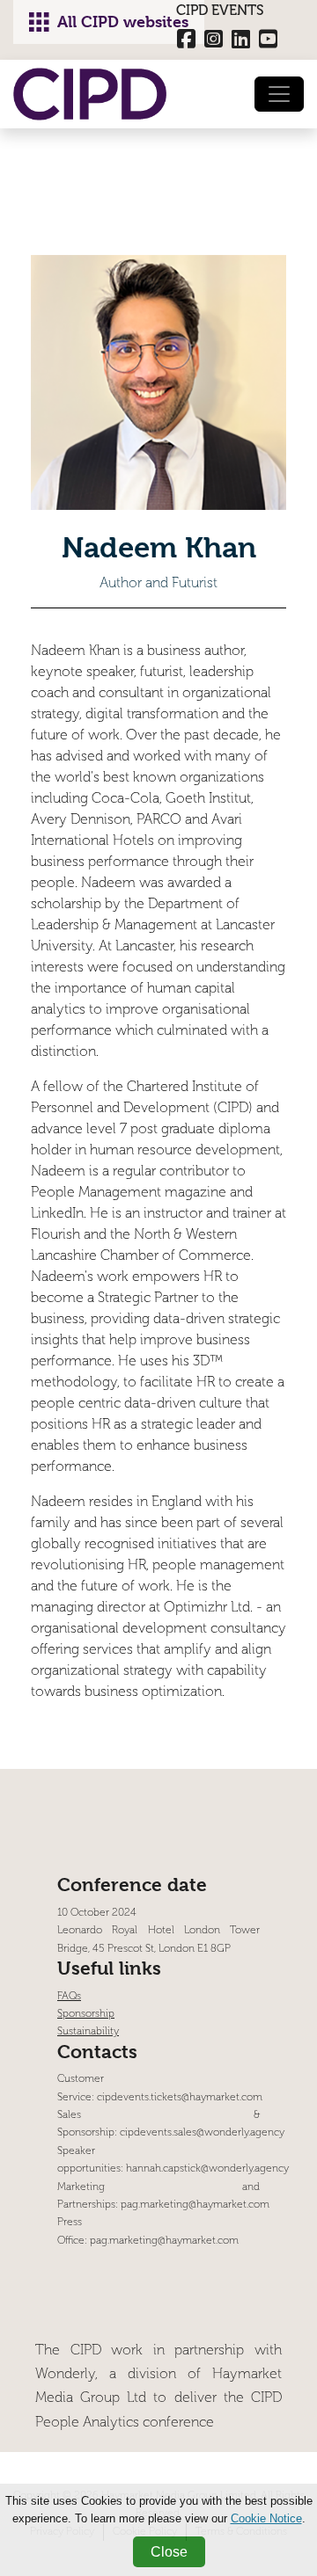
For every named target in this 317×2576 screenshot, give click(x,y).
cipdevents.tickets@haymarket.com (180, 2097)
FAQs (69, 1996)
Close (169, 2552)
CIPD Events (220, 10)
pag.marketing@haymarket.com (195, 2205)
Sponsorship (86, 2014)
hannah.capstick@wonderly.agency (207, 2168)
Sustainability (88, 2031)
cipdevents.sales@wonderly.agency (202, 2132)
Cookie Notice (266, 2518)
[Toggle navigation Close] (279, 94)
